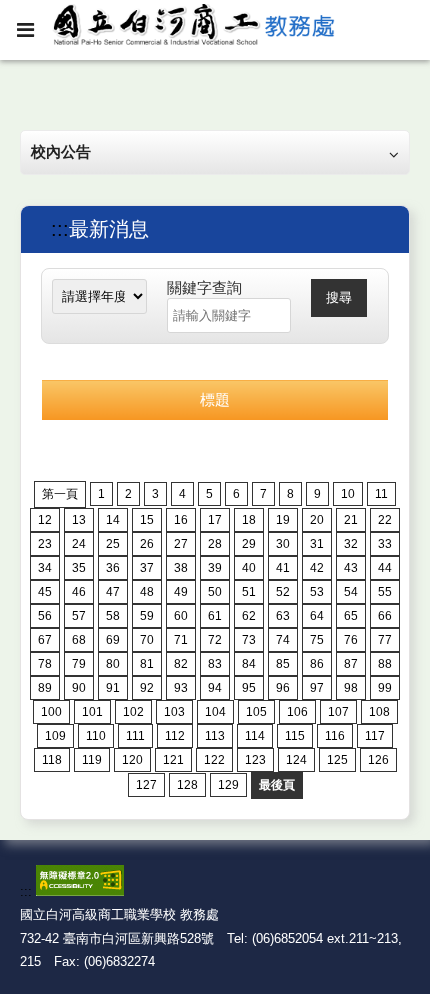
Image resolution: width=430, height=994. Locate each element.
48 (147, 592)
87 (351, 664)
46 (79, 592)
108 (379, 712)
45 (45, 592)
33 (385, 544)
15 (147, 520)
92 (147, 688)
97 (317, 688)
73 (249, 640)
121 (173, 760)
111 (135, 736)
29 (249, 544)
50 (215, 592)
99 (385, 688)
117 (375, 736)
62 (249, 616)
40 (249, 568)
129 (228, 785)
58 (113, 616)
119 (92, 760)
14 (113, 520)
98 (351, 688)
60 (181, 616)
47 (113, 592)
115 (295, 736)
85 (283, 664)
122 (214, 760)
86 (317, 664)
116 (335, 736)
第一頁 (60, 494)
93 (181, 688)
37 (147, 568)
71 (181, 640)
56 (45, 616)
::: (60, 229)
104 (215, 712)
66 (385, 616)
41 (283, 568)
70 (147, 640)
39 (215, 568)
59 (147, 616)
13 (79, 520)
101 (92, 712)
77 (385, 640)
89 (45, 688)
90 (79, 688)
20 (317, 520)
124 (296, 760)
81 (147, 664)
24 (79, 544)
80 (113, 664)
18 (249, 520)
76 (351, 640)
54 (351, 592)
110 (96, 736)
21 (351, 520)
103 (174, 712)
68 (79, 640)
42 (317, 568)
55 (385, 592)
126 (378, 760)
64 (317, 616)
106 (297, 712)
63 (283, 616)
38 (181, 568)
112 (175, 736)
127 (146, 785)
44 (385, 568)
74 (283, 640)
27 (181, 544)
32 (351, 544)
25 (113, 544)
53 (317, 592)
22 (385, 520)
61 (215, 616)
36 (113, 568)
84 (249, 664)
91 (113, 688)
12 (45, 520)
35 (79, 568)
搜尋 (339, 297)
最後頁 (277, 785)
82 (181, 664)
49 (181, 592)
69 (113, 640)
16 (181, 520)
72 (215, 640)
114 (255, 736)
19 (283, 520)
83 (215, 664)
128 (187, 785)
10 (348, 494)
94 (215, 688)
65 (351, 616)
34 (45, 568)
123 (255, 760)
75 (317, 640)
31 (317, 544)
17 (215, 520)
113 (215, 736)
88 (385, 664)
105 (256, 712)
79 (79, 664)
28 (215, 544)
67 (45, 640)
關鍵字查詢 (204, 287)
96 (283, 688)
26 (147, 544)
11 (381, 494)
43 (351, 568)
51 (249, 592)
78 (45, 664)
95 (249, 688)
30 (283, 544)
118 (52, 760)
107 (338, 712)
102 (133, 712)
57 (79, 616)
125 (337, 760)
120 (132, 760)
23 (45, 544)
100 (51, 712)
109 (55, 736)
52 (283, 592)
